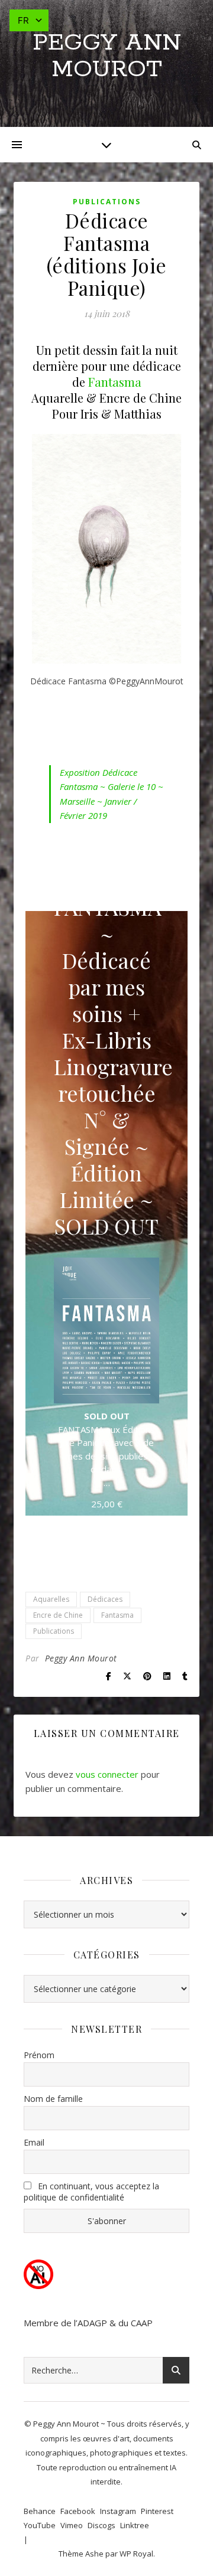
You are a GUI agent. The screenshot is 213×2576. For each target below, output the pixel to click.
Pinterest (157, 2511)
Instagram (118, 2511)
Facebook (78, 2511)
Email (34, 2142)
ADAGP (92, 2323)
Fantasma (115, 382)
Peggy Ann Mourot (107, 56)
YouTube (40, 2525)
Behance (40, 2511)
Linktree (135, 2525)
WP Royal (136, 2554)
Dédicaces (105, 1599)
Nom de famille (53, 2099)
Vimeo (72, 2525)
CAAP (142, 2323)
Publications (107, 202)
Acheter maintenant (106, 1541)
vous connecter (107, 1774)
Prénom (39, 2055)
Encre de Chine (58, 1615)
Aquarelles (51, 1599)
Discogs (101, 2525)
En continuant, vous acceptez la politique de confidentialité (91, 2192)
